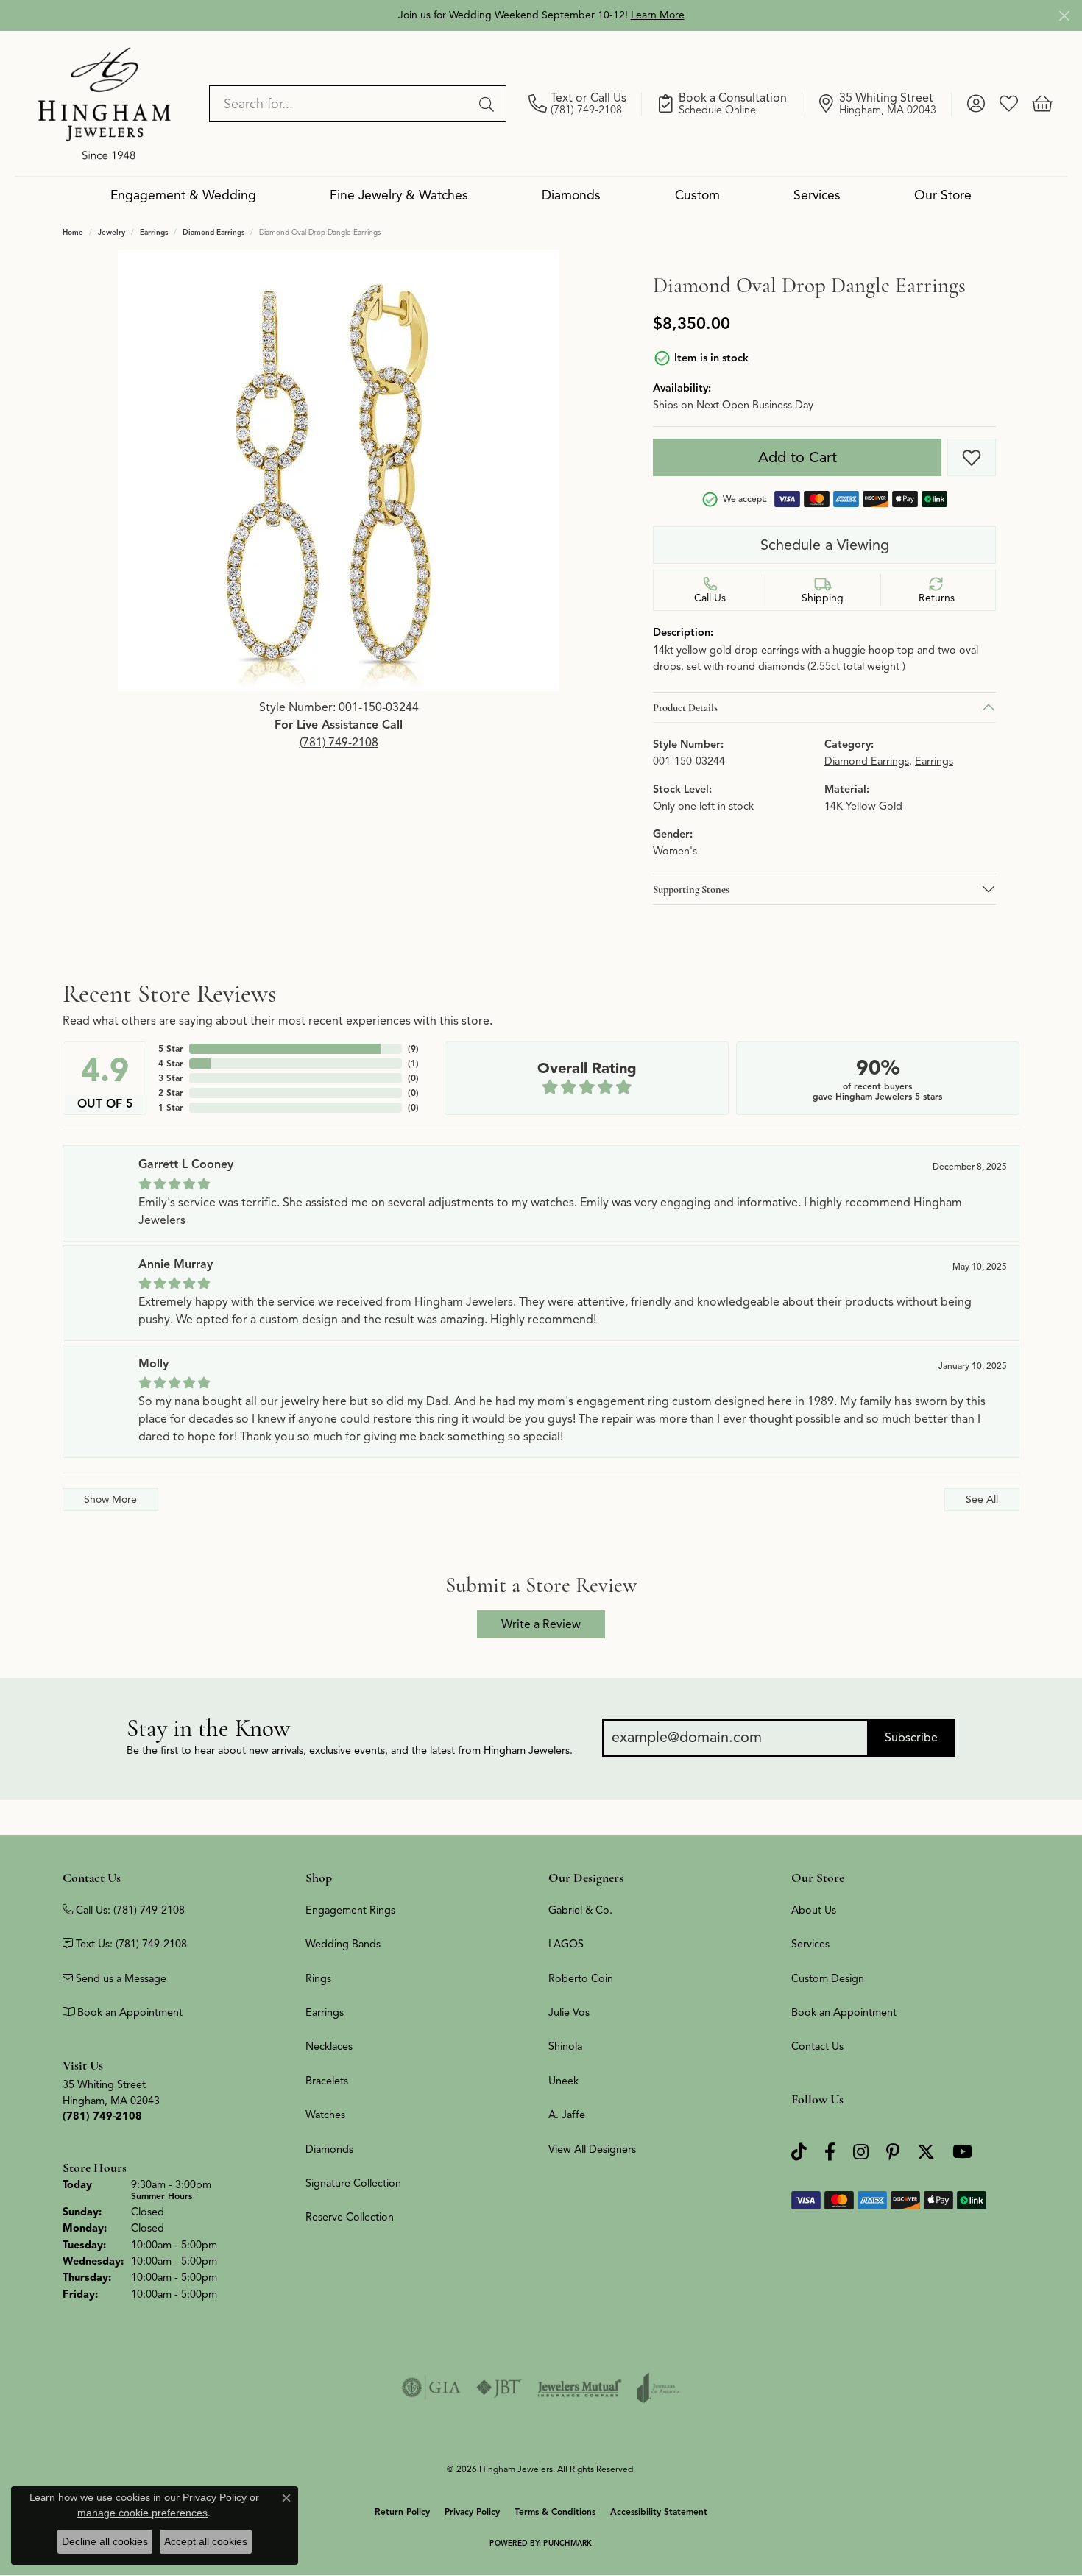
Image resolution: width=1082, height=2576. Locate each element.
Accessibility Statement (659, 2512)
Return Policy (402, 2512)
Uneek (563, 2081)
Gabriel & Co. (580, 1910)
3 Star (171, 1078)
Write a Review (541, 1624)
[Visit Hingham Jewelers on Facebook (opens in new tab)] (830, 2152)
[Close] (1064, 16)
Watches (325, 2115)
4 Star (171, 1063)
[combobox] (341, 104)
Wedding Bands (343, 1944)
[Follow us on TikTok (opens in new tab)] (799, 2152)
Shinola (565, 2046)
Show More (110, 1499)
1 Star (171, 1107)
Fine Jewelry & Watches (399, 195)
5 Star (171, 1048)
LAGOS (566, 1944)
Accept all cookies (206, 2541)
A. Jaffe (567, 2115)
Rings (318, 1978)
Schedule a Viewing (825, 545)
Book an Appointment (844, 2012)
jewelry (112, 232)
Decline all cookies (105, 2541)
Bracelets (327, 2081)
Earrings (154, 232)
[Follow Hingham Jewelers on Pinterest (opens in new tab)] (893, 2152)
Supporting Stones (691, 889)
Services (817, 195)
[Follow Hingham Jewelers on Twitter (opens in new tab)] (926, 2152)
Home (73, 232)
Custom (697, 195)
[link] (585, 104)
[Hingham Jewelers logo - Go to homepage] (105, 103)
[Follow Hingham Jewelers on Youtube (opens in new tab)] (962, 2152)
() (413, 1048)
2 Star (171, 1093)
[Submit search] (489, 104)
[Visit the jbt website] (499, 2388)
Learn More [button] (658, 15)
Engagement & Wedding (183, 195)
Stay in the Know (208, 1728)
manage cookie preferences (142, 2513)
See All (982, 1499)
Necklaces (329, 2046)
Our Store (943, 195)
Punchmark (567, 2543)
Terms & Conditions (555, 2512)
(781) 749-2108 (339, 743)
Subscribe (911, 1738)
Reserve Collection (350, 2217)
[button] (976, 104)
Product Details (685, 707)
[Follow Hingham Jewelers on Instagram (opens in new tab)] (861, 2152)
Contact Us (817, 2046)
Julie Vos (569, 2012)
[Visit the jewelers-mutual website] (580, 2388)
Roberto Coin (581, 1978)
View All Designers (592, 2149)
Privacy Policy (472, 2512)
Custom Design (828, 1978)
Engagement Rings (350, 1910)
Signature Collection (353, 2183)
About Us (814, 1910)
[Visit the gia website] (431, 2388)
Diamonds (571, 195)
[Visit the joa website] (658, 2388)
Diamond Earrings (213, 232)
